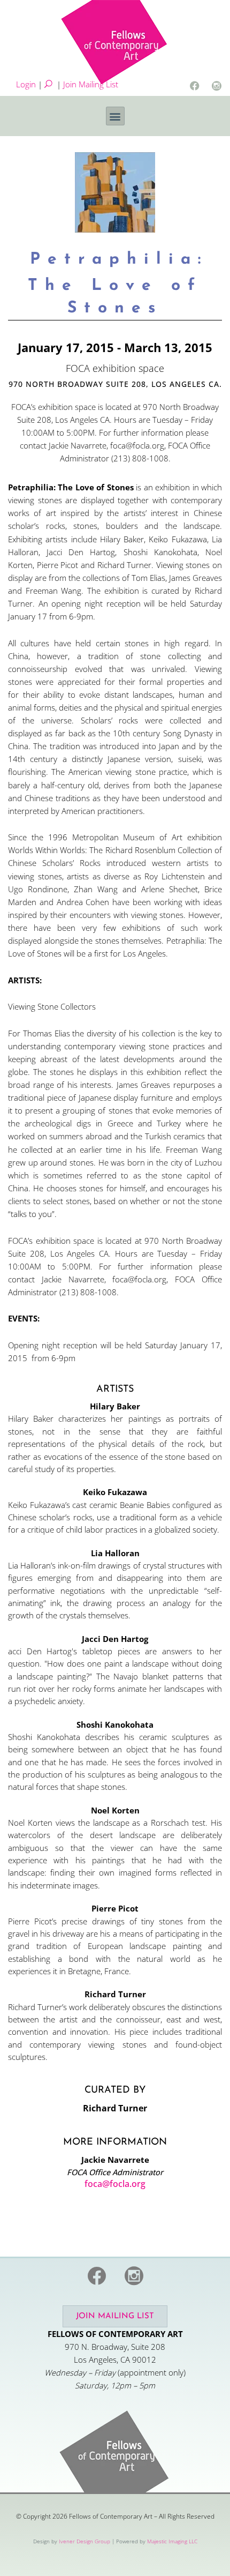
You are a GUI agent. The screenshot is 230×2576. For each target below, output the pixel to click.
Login (26, 84)
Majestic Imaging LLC (172, 2541)
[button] (115, 116)
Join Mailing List (91, 84)
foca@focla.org (115, 2184)
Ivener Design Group (85, 2541)
